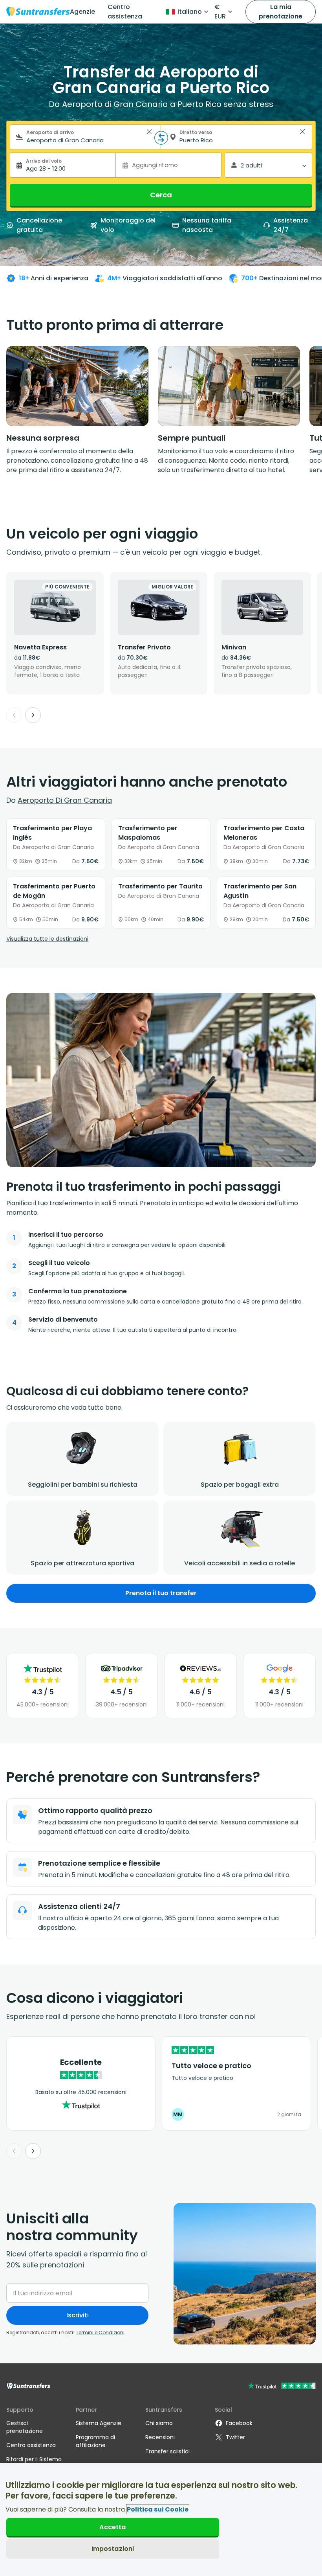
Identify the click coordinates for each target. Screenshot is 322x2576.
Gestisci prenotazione (25, 2427)
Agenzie (82, 12)
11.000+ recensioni (200, 1704)
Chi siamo (159, 2423)
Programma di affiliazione (95, 2441)
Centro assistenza (125, 12)
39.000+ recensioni (122, 1704)
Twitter (235, 2437)
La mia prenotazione (281, 12)
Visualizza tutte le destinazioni (47, 939)
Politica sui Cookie (158, 2509)
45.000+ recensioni (43, 1704)
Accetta (113, 2527)
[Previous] (14, 715)
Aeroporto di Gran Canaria (65, 800)
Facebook (239, 2423)
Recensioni (160, 2437)
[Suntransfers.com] (38, 12)
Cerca (161, 195)
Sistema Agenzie (99, 2423)
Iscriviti (78, 2315)
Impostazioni (113, 2549)
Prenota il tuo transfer (161, 1593)
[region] (161, 2520)
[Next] (33, 715)
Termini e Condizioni (100, 2332)
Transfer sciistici (167, 2451)
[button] (149, 132)
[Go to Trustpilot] (282, 2387)
